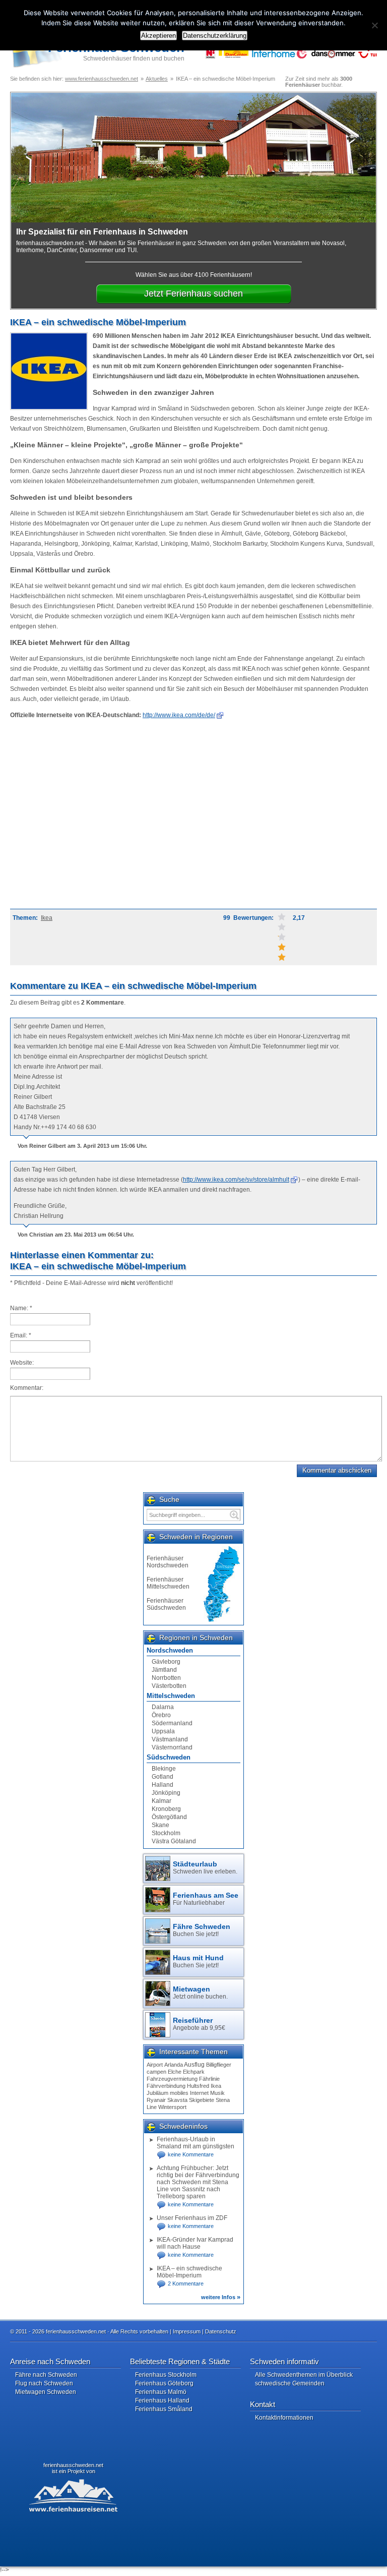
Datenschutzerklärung (215, 36)
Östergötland (169, 1817)
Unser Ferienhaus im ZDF (192, 2218)
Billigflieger (219, 2065)
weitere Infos (221, 2297)
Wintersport (172, 2107)
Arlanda (174, 2065)
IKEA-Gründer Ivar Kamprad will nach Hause (195, 2243)
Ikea (47, 918)
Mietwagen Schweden (46, 2392)
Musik (217, 2093)
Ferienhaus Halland (162, 2401)
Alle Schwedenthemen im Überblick (304, 2375)
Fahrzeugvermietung (172, 2079)
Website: (22, 1363)
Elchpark (194, 2072)
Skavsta (177, 2100)
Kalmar (162, 1801)
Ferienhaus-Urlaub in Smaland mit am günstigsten (196, 2143)
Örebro (161, 1715)
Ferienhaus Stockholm (166, 2375)
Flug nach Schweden (44, 2383)
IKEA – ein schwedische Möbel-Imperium (189, 2272)
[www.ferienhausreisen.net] (78, 2495)
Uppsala (163, 1731)
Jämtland (164, 1670)
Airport (155, 2065)
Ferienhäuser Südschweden (166, 1604)
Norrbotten (166, 1678)
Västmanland (170, 1739)
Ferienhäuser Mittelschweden (168, 1583)
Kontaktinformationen (284, 2418)
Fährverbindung (166, 2086)
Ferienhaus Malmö (161, 2392)
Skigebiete (202, 2100)
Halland (163, 1785)
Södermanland (172, 1723)
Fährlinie (209, 2079)
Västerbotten (169, 1686)
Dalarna (163, 1707)
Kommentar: (27, 1388)
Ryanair (156, 2100)
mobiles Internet (189, 2093)
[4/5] (282, 927)
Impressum (187, 2331)
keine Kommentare (191, 2154)
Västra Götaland (174, 1841)
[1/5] (282, 957)
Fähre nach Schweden (46, 2375)
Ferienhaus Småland (164, 2409)
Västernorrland (172, 1747)
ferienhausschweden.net (73, 2465)
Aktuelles (157, 79)
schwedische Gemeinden (290, 2383)
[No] (374, 25)
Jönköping (166, 1793)
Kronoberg (166, 1809)
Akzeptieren (158, 36)
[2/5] (282, 947)
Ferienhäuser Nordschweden (168, 1562)
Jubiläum (157, 2093)
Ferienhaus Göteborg (164, 2383)
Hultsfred (198, 2086)
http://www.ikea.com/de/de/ (179, 715)
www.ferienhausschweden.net (102, 79)
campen (156, 2072)
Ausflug (194, 2065)
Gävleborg (166, 1662)
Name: (21, 1308)
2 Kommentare (186, 2284)
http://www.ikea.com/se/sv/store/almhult (236, 1180)
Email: (21, 1335)
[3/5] (282, 937)
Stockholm (166, 1833)
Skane (160, 1825)
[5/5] (282, 917)
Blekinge (164, 1769)
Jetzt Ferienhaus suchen (193, 294)
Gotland (163, 1777)
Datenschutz (221, 2331)
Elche (175, 2072)
